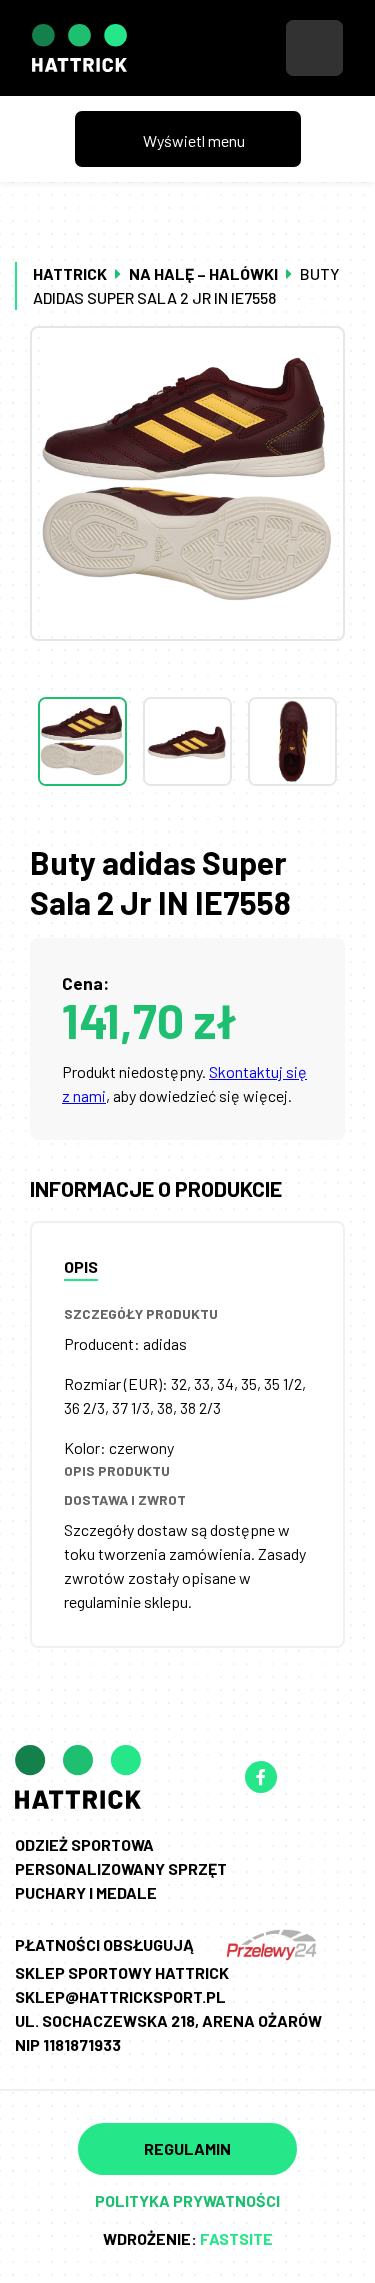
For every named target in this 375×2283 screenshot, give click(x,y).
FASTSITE (236, 2238)
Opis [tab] (81, 1266)
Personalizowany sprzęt (121, 1868)
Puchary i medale (86, 1892)
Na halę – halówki (203, 273)
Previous (188, 657)
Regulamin (187, 2148)
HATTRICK (70, 273)
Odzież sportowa (84, 1844)
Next (188, 826)
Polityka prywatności (187, 2200)
